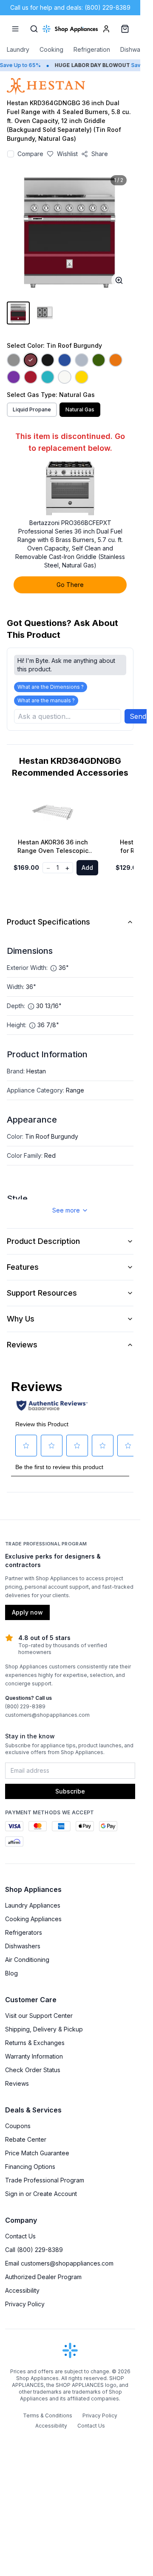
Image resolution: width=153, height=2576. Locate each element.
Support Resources (42, 1293)
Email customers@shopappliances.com (59, 2263)
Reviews (22, 1345)
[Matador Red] (31, 377)
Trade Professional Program (45, 2180)
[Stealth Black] (48, 360)
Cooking (51, 49)
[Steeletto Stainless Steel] (14, 360)
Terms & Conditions (48, 2415)
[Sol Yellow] (82, 377)
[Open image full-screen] (119, 280)
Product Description (43, 1241)
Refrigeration (92, 49)
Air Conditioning (27, 1960)
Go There (70, 585)
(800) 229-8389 (25, 1706)
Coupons (18, 2126)
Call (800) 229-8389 (34, 2250)
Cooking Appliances (33, 1919)
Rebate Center (26, 2139)
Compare (30, 154)
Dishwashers (23, 1946)
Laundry (18, 49)
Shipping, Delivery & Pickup (44, 2029)
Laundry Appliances (33, 1905)
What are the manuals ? (46, 700)
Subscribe (70, 1791)
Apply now (27, 1612)
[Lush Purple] (14, 377)
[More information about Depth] (31, 1006)
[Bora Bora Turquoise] (48, 377)
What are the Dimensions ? (51, 687)
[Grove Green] (99, 360)
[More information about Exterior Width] (54, 968)
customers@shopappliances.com (47, 1715)
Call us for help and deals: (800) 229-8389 (70, 7)
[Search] (34, 29)
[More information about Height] (32, 1025)
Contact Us (20, 2236)
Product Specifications (48, 922)
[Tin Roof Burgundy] (31, 360)
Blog (11, 1973)
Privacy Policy (25, 2304)
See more (66, 1210)
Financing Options (30, 2167)
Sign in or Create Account (41, 2194)
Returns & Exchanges (35, 2043)
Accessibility (22, 2290)
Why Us (21, 1319)
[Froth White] (65, 377)
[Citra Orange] (116, 360)
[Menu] (15, 29)
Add (87, 868)
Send (138, 716)
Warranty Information (34, 2056)
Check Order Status (33, 2070)
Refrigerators (24, 1932)
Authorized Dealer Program (43, 2277)
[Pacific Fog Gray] (82, 360)
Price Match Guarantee (37, 2153)
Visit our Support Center (39, 2016)
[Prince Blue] (65, 360)
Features (23, 1267)
